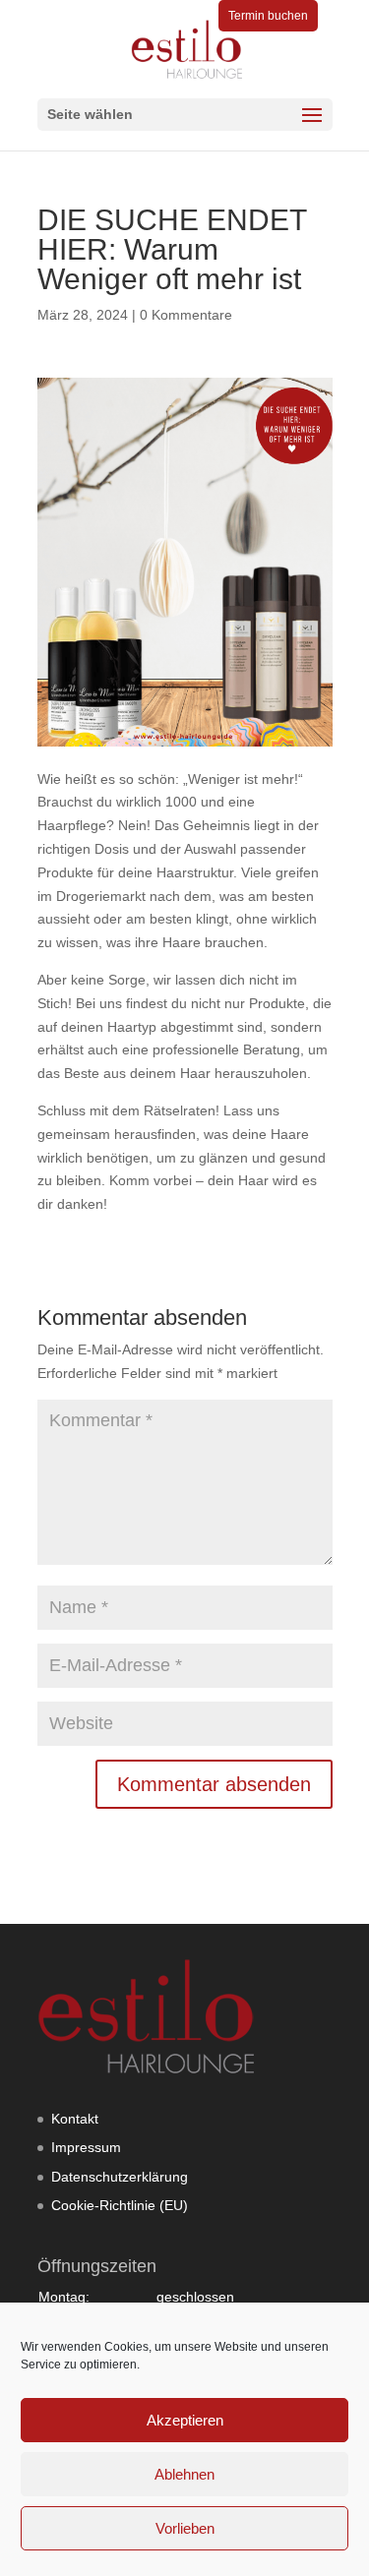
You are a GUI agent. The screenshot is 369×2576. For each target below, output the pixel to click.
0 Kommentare (186, 315)
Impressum (86, 2147)
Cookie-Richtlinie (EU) (120, 2205)
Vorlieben (185, 2528)
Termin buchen (268, 16)
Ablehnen (184, 2474)
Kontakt (75, 2119)
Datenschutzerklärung (120, 2177)
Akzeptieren (185, 2420)
